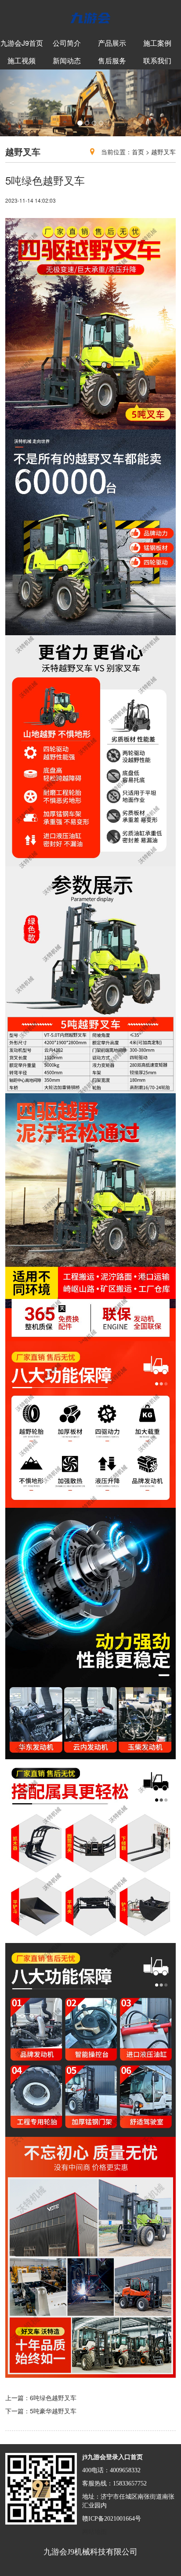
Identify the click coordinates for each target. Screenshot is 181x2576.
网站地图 (94, 2532)
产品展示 (112, 43)
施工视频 (22, 60)
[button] (14, 103)
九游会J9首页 (22, 43)
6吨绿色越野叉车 (53, 2398)
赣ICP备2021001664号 (112, 2519)
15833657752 (130, 2483)
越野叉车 (163, 152)
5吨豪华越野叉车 (53, 2411)
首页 (138, 152)
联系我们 (157, 60)
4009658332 (125, 2470)
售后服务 (112, 60)
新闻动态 (67, 60)
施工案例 (157, 43)
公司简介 (67, 43)
